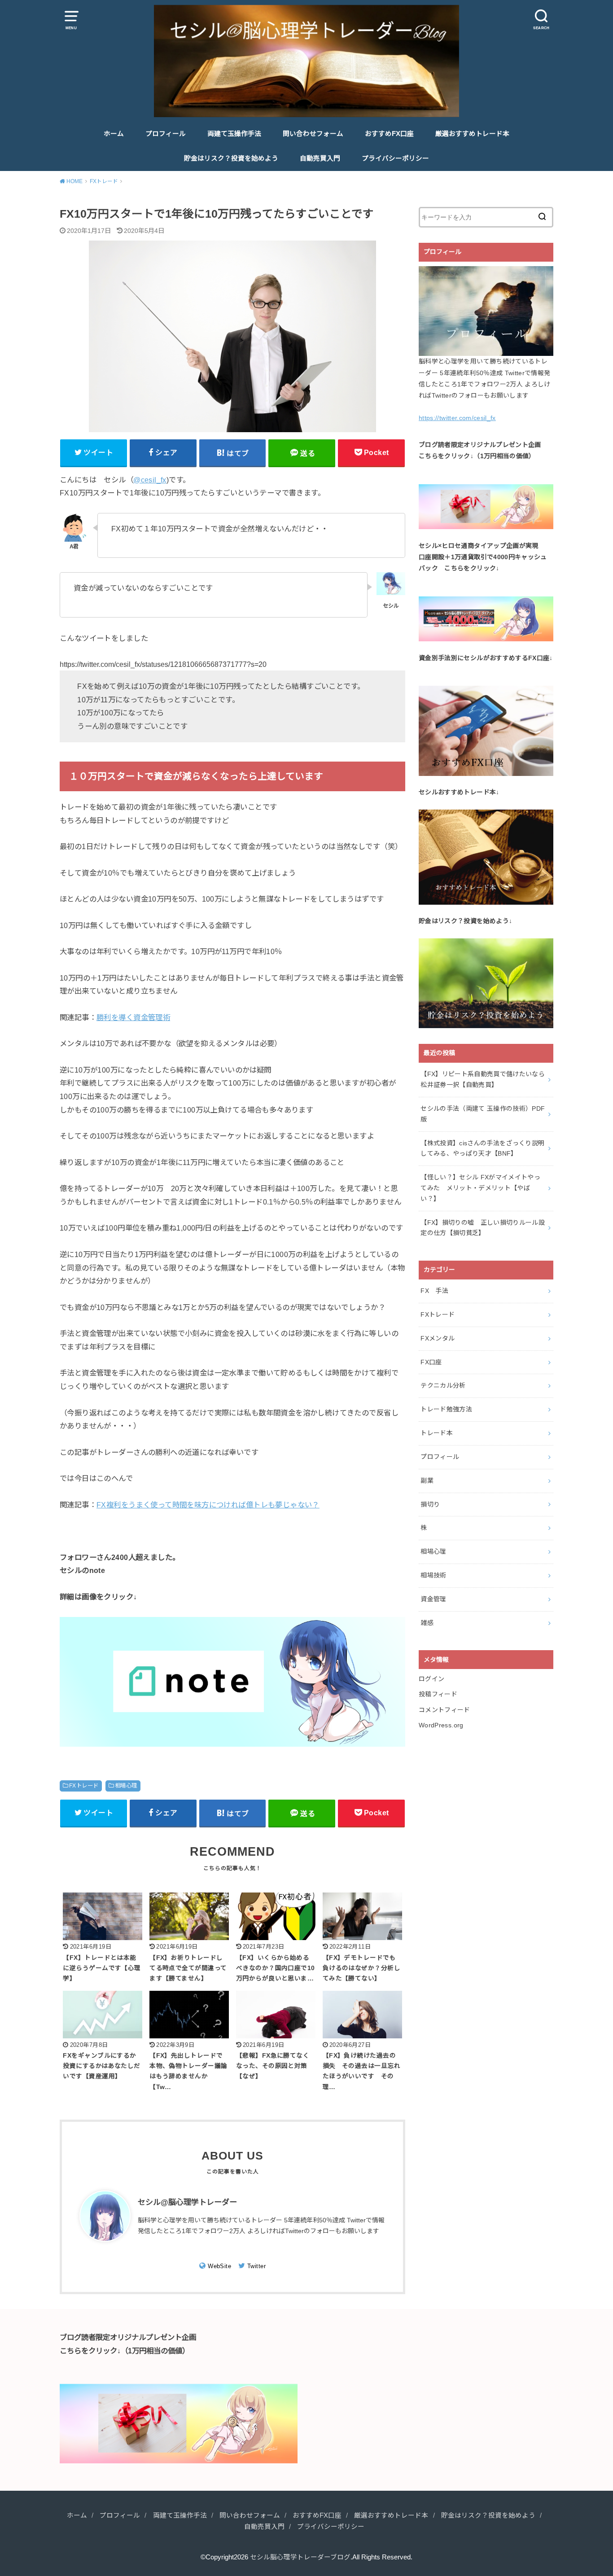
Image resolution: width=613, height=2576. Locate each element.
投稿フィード (438, 1694)
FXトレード (84, 1786)
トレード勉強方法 (446, 1409)
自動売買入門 (320, 158)
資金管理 (433, 1599)
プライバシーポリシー (395, 158)
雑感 (427, 1623)
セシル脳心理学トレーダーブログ (300, 2557)
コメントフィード (444, 1710)
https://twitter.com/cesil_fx (457, 418)
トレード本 (437, 1433)
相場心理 (126, 1786)
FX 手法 (434, 1291)
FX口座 (431, 1362)
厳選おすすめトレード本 (472, 134)
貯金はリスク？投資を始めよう (231, 158)
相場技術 (433, 1575)
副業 (427, 1481)
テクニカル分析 (443, 1385)
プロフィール (166, 134)
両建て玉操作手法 (234, 134)
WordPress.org (441, 1725)
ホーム (114, 134)
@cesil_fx (150, 480)
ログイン (431, 1679)
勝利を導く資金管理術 (133, 1017)
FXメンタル (438, 1338)
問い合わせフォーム (313, 134)
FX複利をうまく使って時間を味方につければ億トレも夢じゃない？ (208, 1505)
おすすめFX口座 (389, 134)
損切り (430, 1504)
